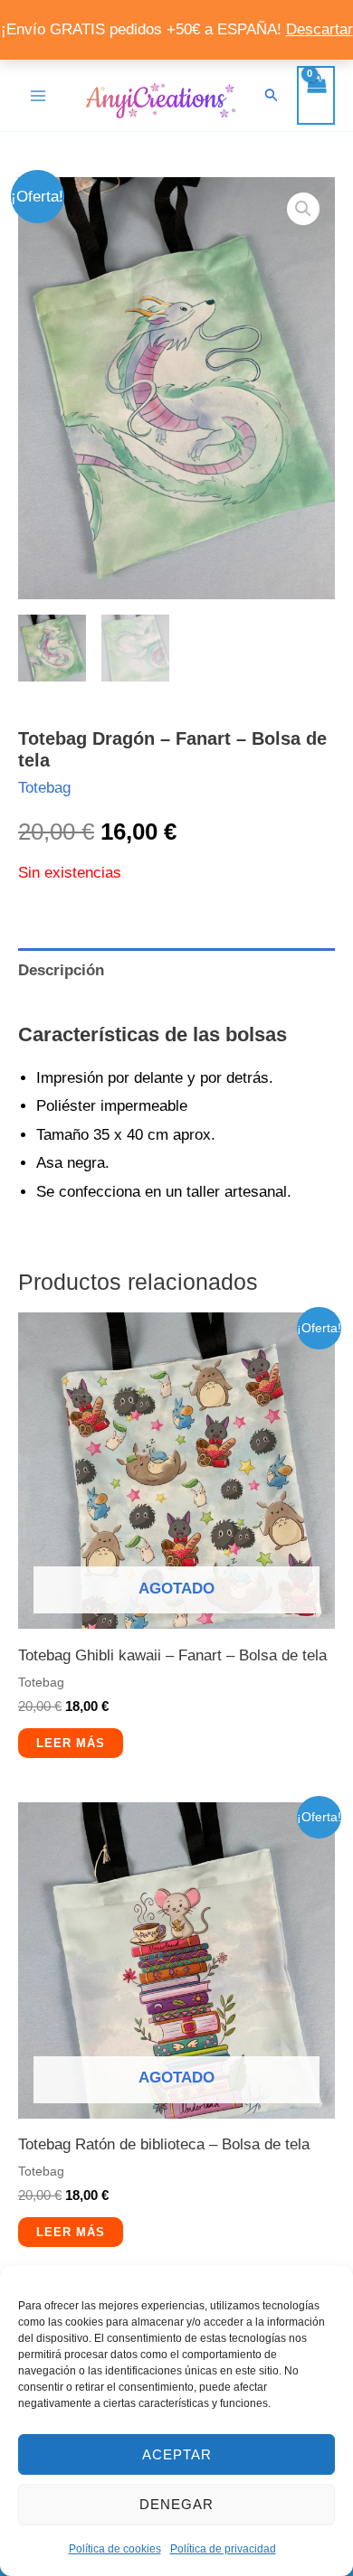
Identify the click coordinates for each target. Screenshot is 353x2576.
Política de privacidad (223, 2549)
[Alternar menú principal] (38, 96)
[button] (272, 95)
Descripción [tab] (61, 970)
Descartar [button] (320, 29)
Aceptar (177, 2454)
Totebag (44, 788)
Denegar (176, 2504)
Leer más (71, 1743)
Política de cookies (115, 2549)
